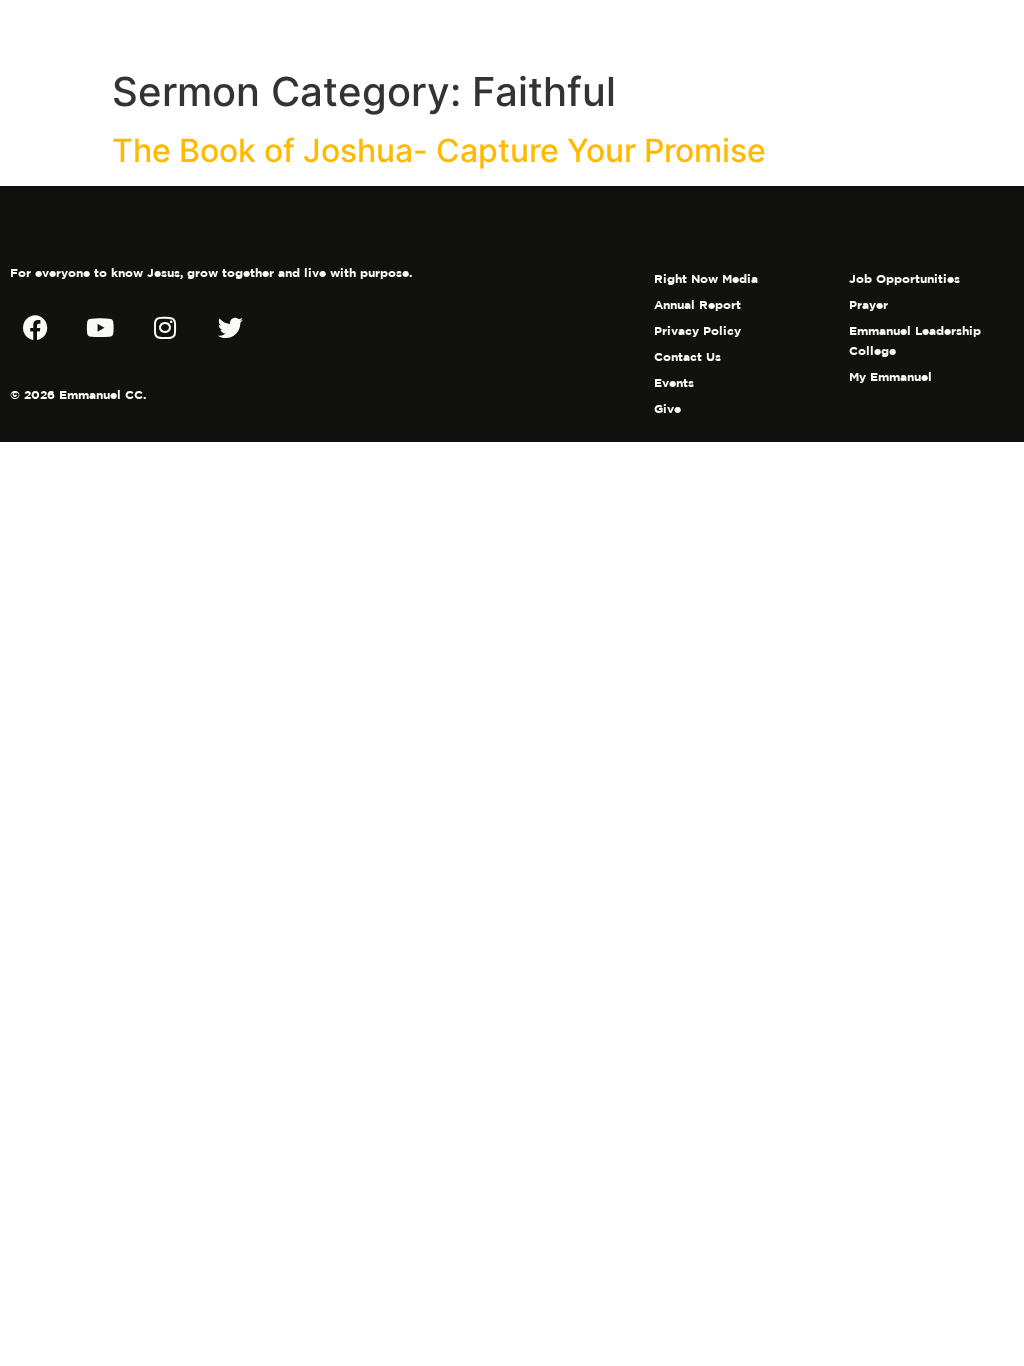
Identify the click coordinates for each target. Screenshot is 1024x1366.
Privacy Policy (697, 330)
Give (667, 408)
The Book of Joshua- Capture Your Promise (439, 150)
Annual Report (697, 304)
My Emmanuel (890, 376)
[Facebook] (35, 327)
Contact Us (687, 356)
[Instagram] (165, 327)
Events (674, 382)
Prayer (868, 304)
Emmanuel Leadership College (915, 340)
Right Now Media (706, 278)
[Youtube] (100, 327)
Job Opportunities (904, 278)
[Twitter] (230, 327)
